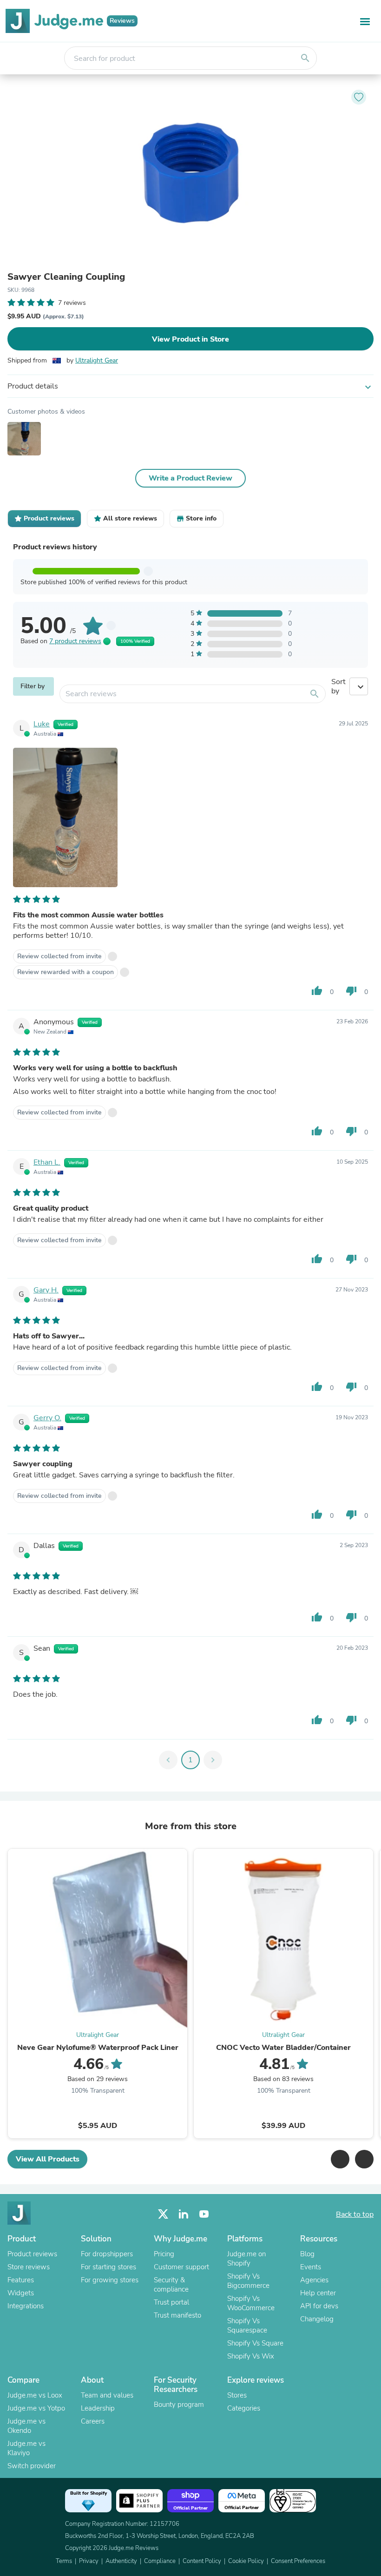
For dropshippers (107, 2254)
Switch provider (32, 2466)
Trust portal (171, 2302)
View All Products (48, 2159)
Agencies (314, 2280)
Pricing (164, 2254)
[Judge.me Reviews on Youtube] (204, 2214)
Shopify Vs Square (255, 2343)
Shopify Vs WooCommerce (251, 2303)
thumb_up (317, 991)
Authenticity (121, 2561)
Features (21, 2280)
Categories (244, 2408)
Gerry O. (47, 1418)
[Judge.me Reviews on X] (163, 2214)
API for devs (319, 2306)
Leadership (98, 2408)
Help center (318, 2293)
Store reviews (29, 2267)
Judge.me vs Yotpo (36, 2408)
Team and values (107, 2395)
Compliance (160, 2561)
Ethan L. (47, 1162)
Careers (93, 2421)
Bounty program (179, 2405)
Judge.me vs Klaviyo (26, 2448)
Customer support (181, 2267)
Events (311, 2267)
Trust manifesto (177, 2315)
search (305, 58)
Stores (237, 2395)
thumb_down (351, 991)
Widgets (21, 2293)
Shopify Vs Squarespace (247, 2326)
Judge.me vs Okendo (26, 2426)
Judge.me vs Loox (35, 2395)
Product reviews (32, 2254)
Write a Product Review (190, 478)
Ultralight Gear (97, 360)
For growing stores (110, 2280)
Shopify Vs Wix (251, 2356)
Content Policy (202, 2561)
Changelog (317, 2319)
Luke (42, 724)
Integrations (26, 2306)
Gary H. (46, 1290)
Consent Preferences (298, 2561)
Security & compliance (171, 2285)
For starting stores (108, 2267)
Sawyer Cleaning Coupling (66, 277)
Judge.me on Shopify (246, 2259)
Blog (307, 2254)
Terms (64, 2561)
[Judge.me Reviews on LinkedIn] (184, 2214)
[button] (340, 2159)
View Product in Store (190, 339)
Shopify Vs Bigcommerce (248, 2281)
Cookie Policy (246, 2561)
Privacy (89, 2561)
